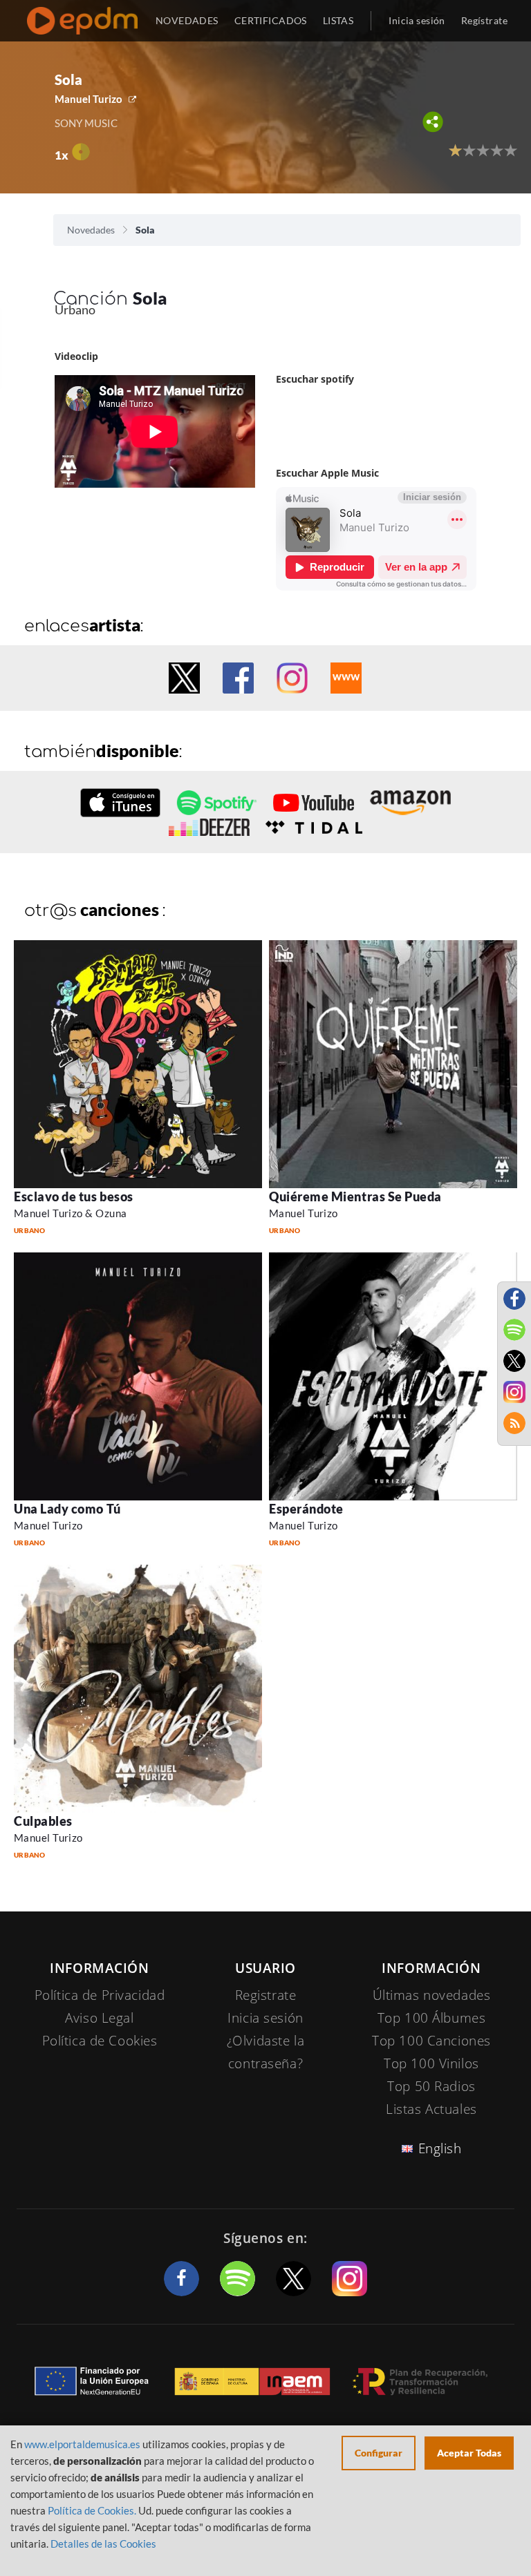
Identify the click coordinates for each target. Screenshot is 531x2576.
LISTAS (338, 20)
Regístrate (484, 20)
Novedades (91, 230)
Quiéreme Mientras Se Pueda (355, 1196)
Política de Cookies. (92, 2510)
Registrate (266, 1995)
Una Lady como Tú (67, 1509)
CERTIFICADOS (271, 20)
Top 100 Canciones (431, 2041)
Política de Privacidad (100, 1995)
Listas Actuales (431, 2109)
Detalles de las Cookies (103, 2544)
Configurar (379, 2453)
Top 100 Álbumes (432, 2018)
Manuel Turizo (88, 99)
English (440, 2148)
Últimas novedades (432, 1995)
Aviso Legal (99, 2018)
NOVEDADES (187, 20)
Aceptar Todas (469, 2453)
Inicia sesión (417, 20)
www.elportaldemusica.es (82, 2444)
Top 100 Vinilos (431, 2063)
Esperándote (306, 1509)
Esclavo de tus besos (74, 1196)
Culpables (43, 1821)
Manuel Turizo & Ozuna (70, 1213)
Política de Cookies (100, 2041)
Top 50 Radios (431, 2086)
